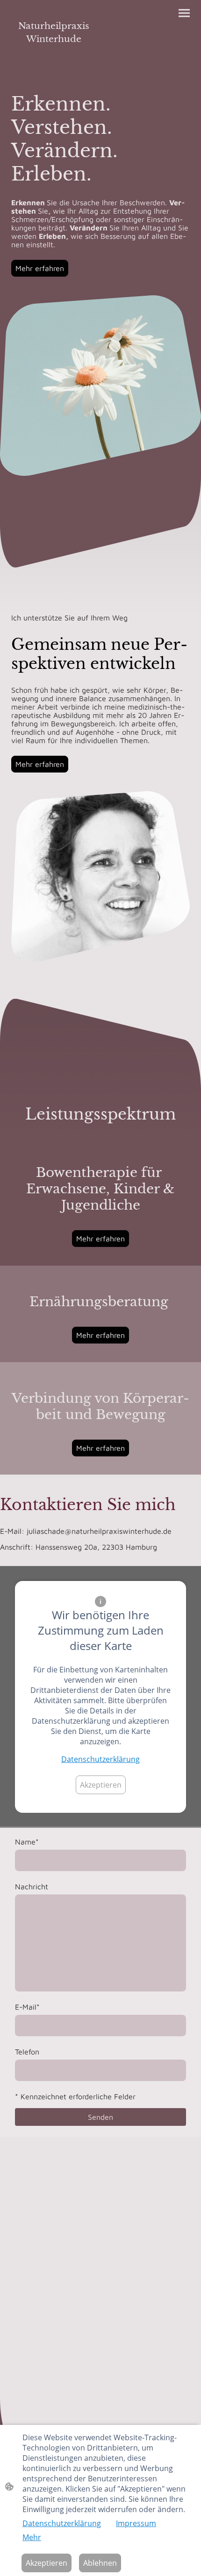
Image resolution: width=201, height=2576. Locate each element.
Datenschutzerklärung (100, 1759)
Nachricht (32, 1887)
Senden (100, 2117)
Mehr (32, 2537)
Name (27, 1842)
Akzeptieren (101, 1785)
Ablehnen (100, 2563)
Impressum (136, 2523)
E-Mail (27, 2007)
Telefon (27, 2052)
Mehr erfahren (40, 268)
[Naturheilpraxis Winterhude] (54, 54)
